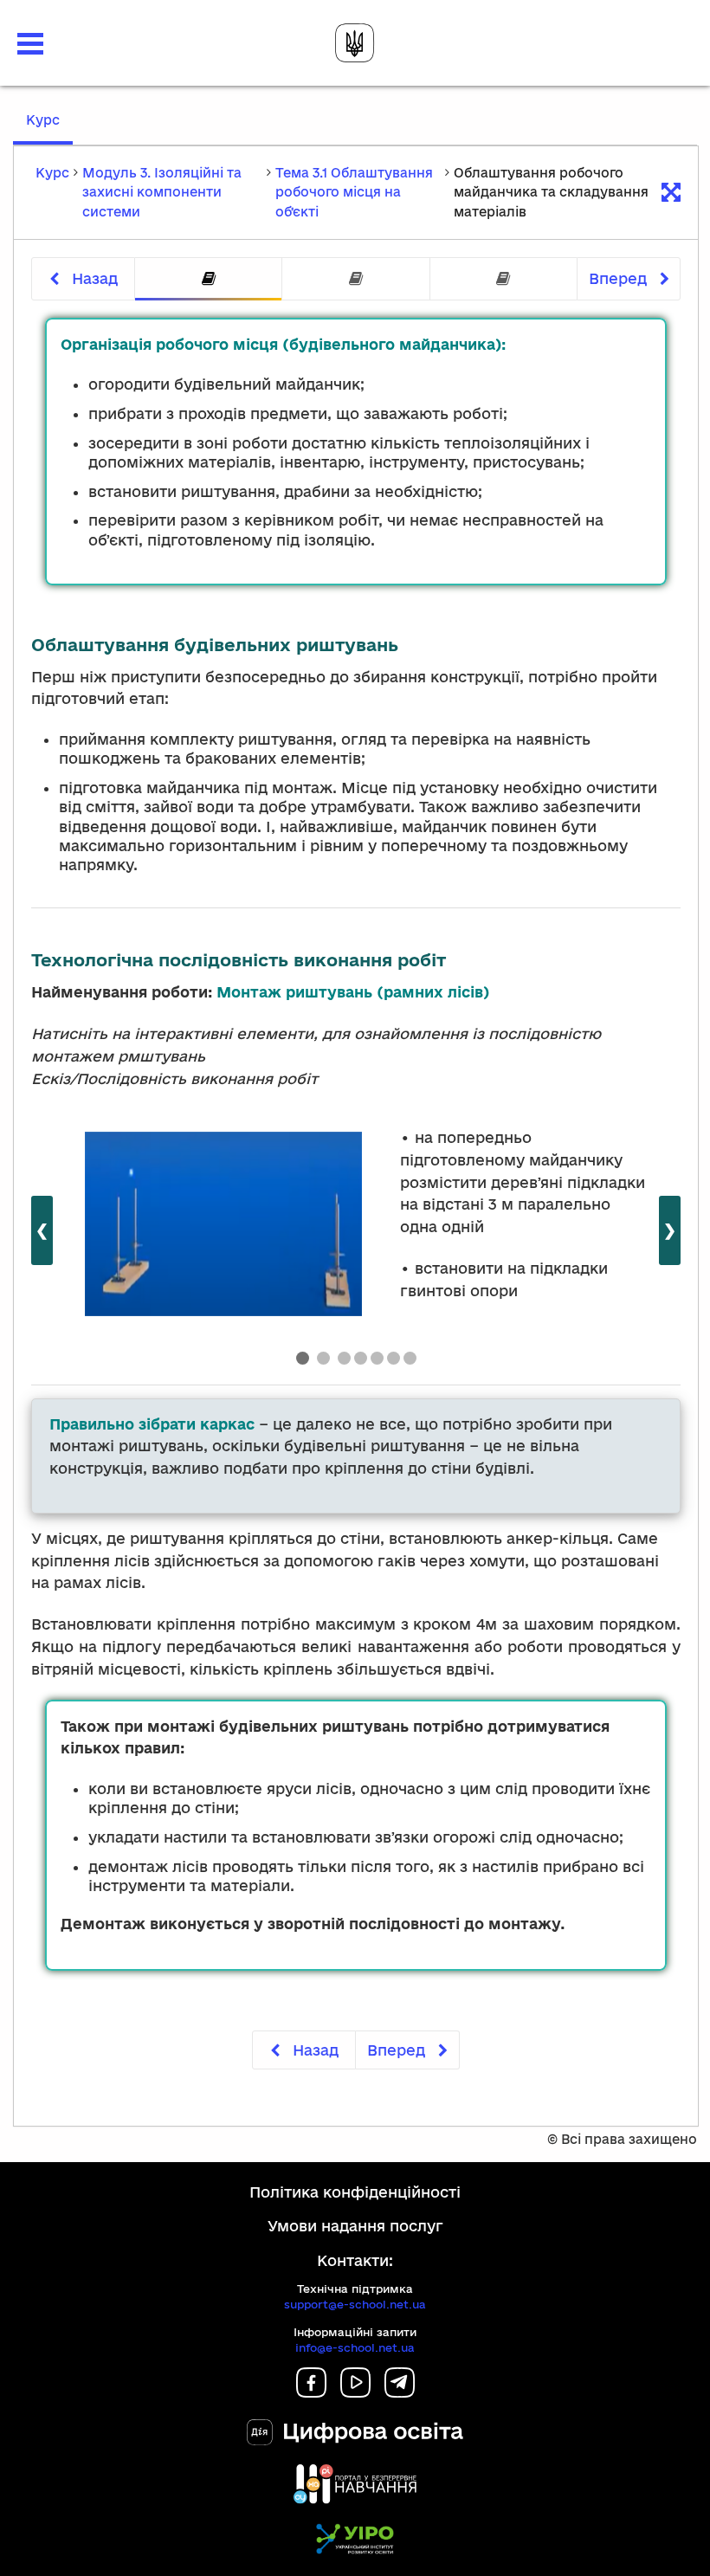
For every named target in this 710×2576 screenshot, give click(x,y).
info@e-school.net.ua (355, 2347)
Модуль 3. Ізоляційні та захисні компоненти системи (162, 192)
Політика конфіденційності (355, 2192)
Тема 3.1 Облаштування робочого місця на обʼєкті (354, 192)
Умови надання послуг (355, 2226)
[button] (30, 44)
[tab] (208, 279)
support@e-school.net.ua (355, 2304)
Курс (49, 128)
